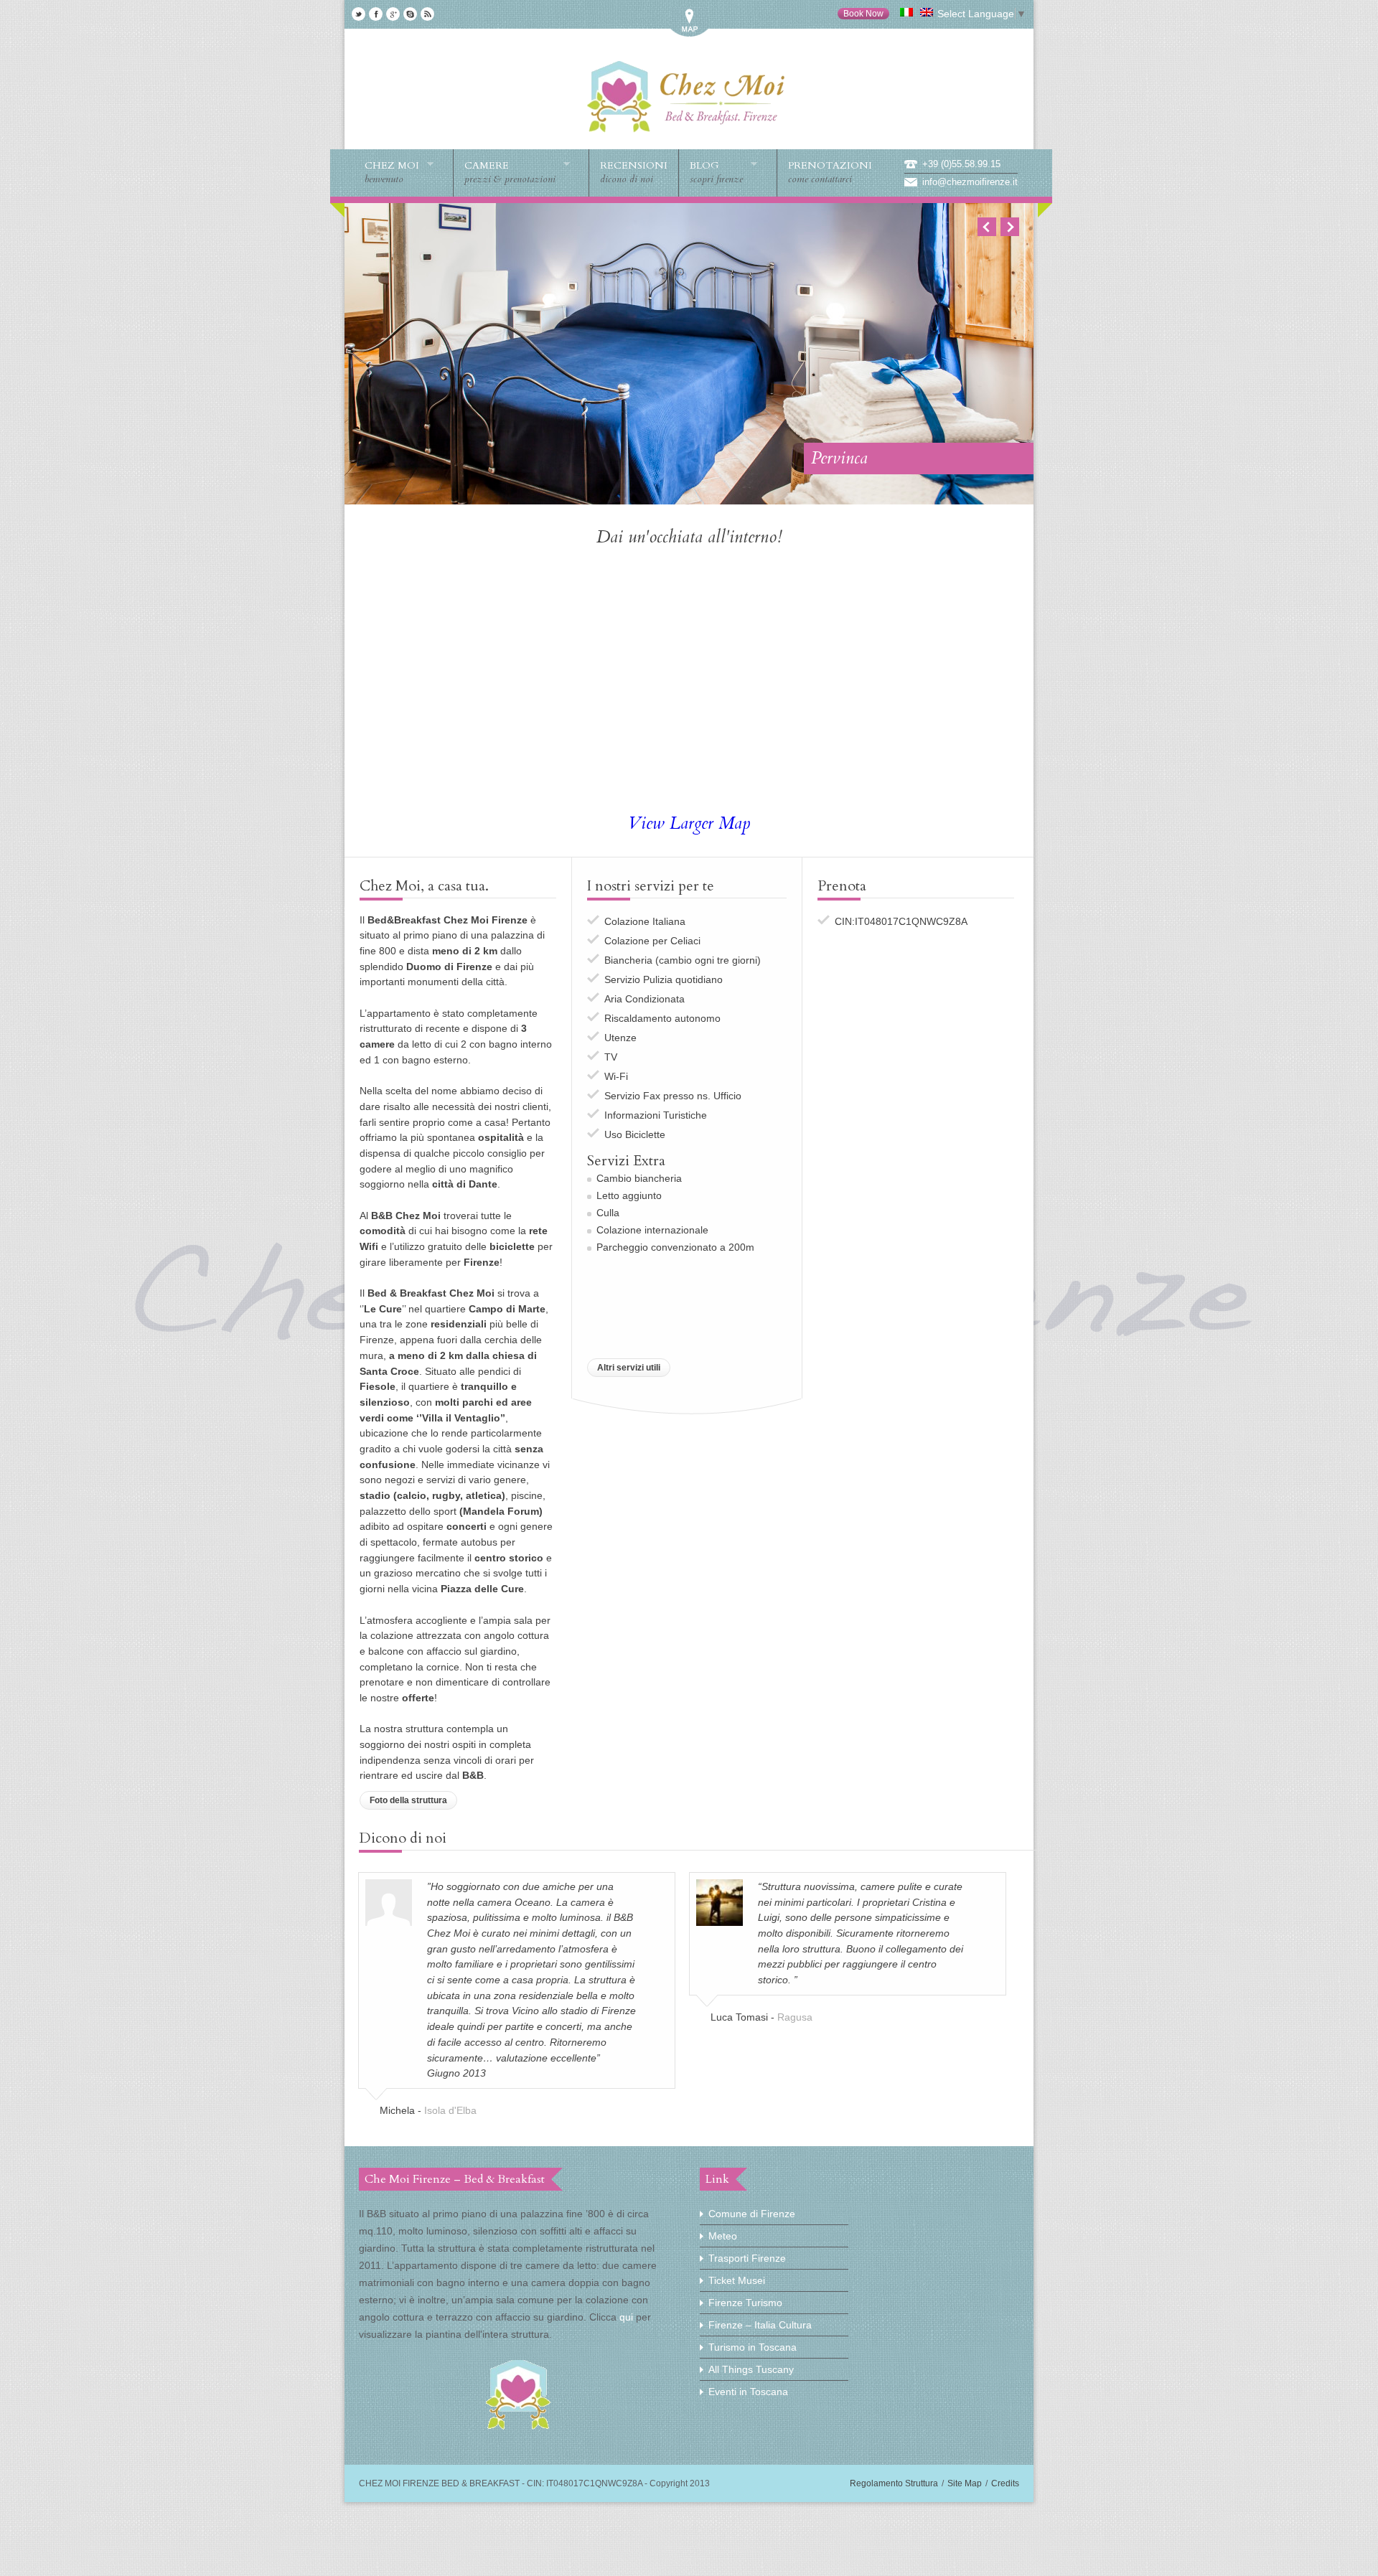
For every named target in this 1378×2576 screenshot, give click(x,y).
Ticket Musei (737, 2280)
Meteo (723, 2236)
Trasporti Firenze (747, 2258)
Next (1010, 227)
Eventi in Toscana (748, 2392)
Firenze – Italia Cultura (760, 2325)
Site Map (965, 2483)
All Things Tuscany (751, 2369)
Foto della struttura (408, 1800)
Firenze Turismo (745, 2303)
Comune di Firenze (752, 2214)
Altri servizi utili (629, 1368)
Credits (1005, 2483)
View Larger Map (689, 823)
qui (626, 2317)
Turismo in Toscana (753, 2347)
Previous (987, 227)
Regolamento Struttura (894, 2483)
